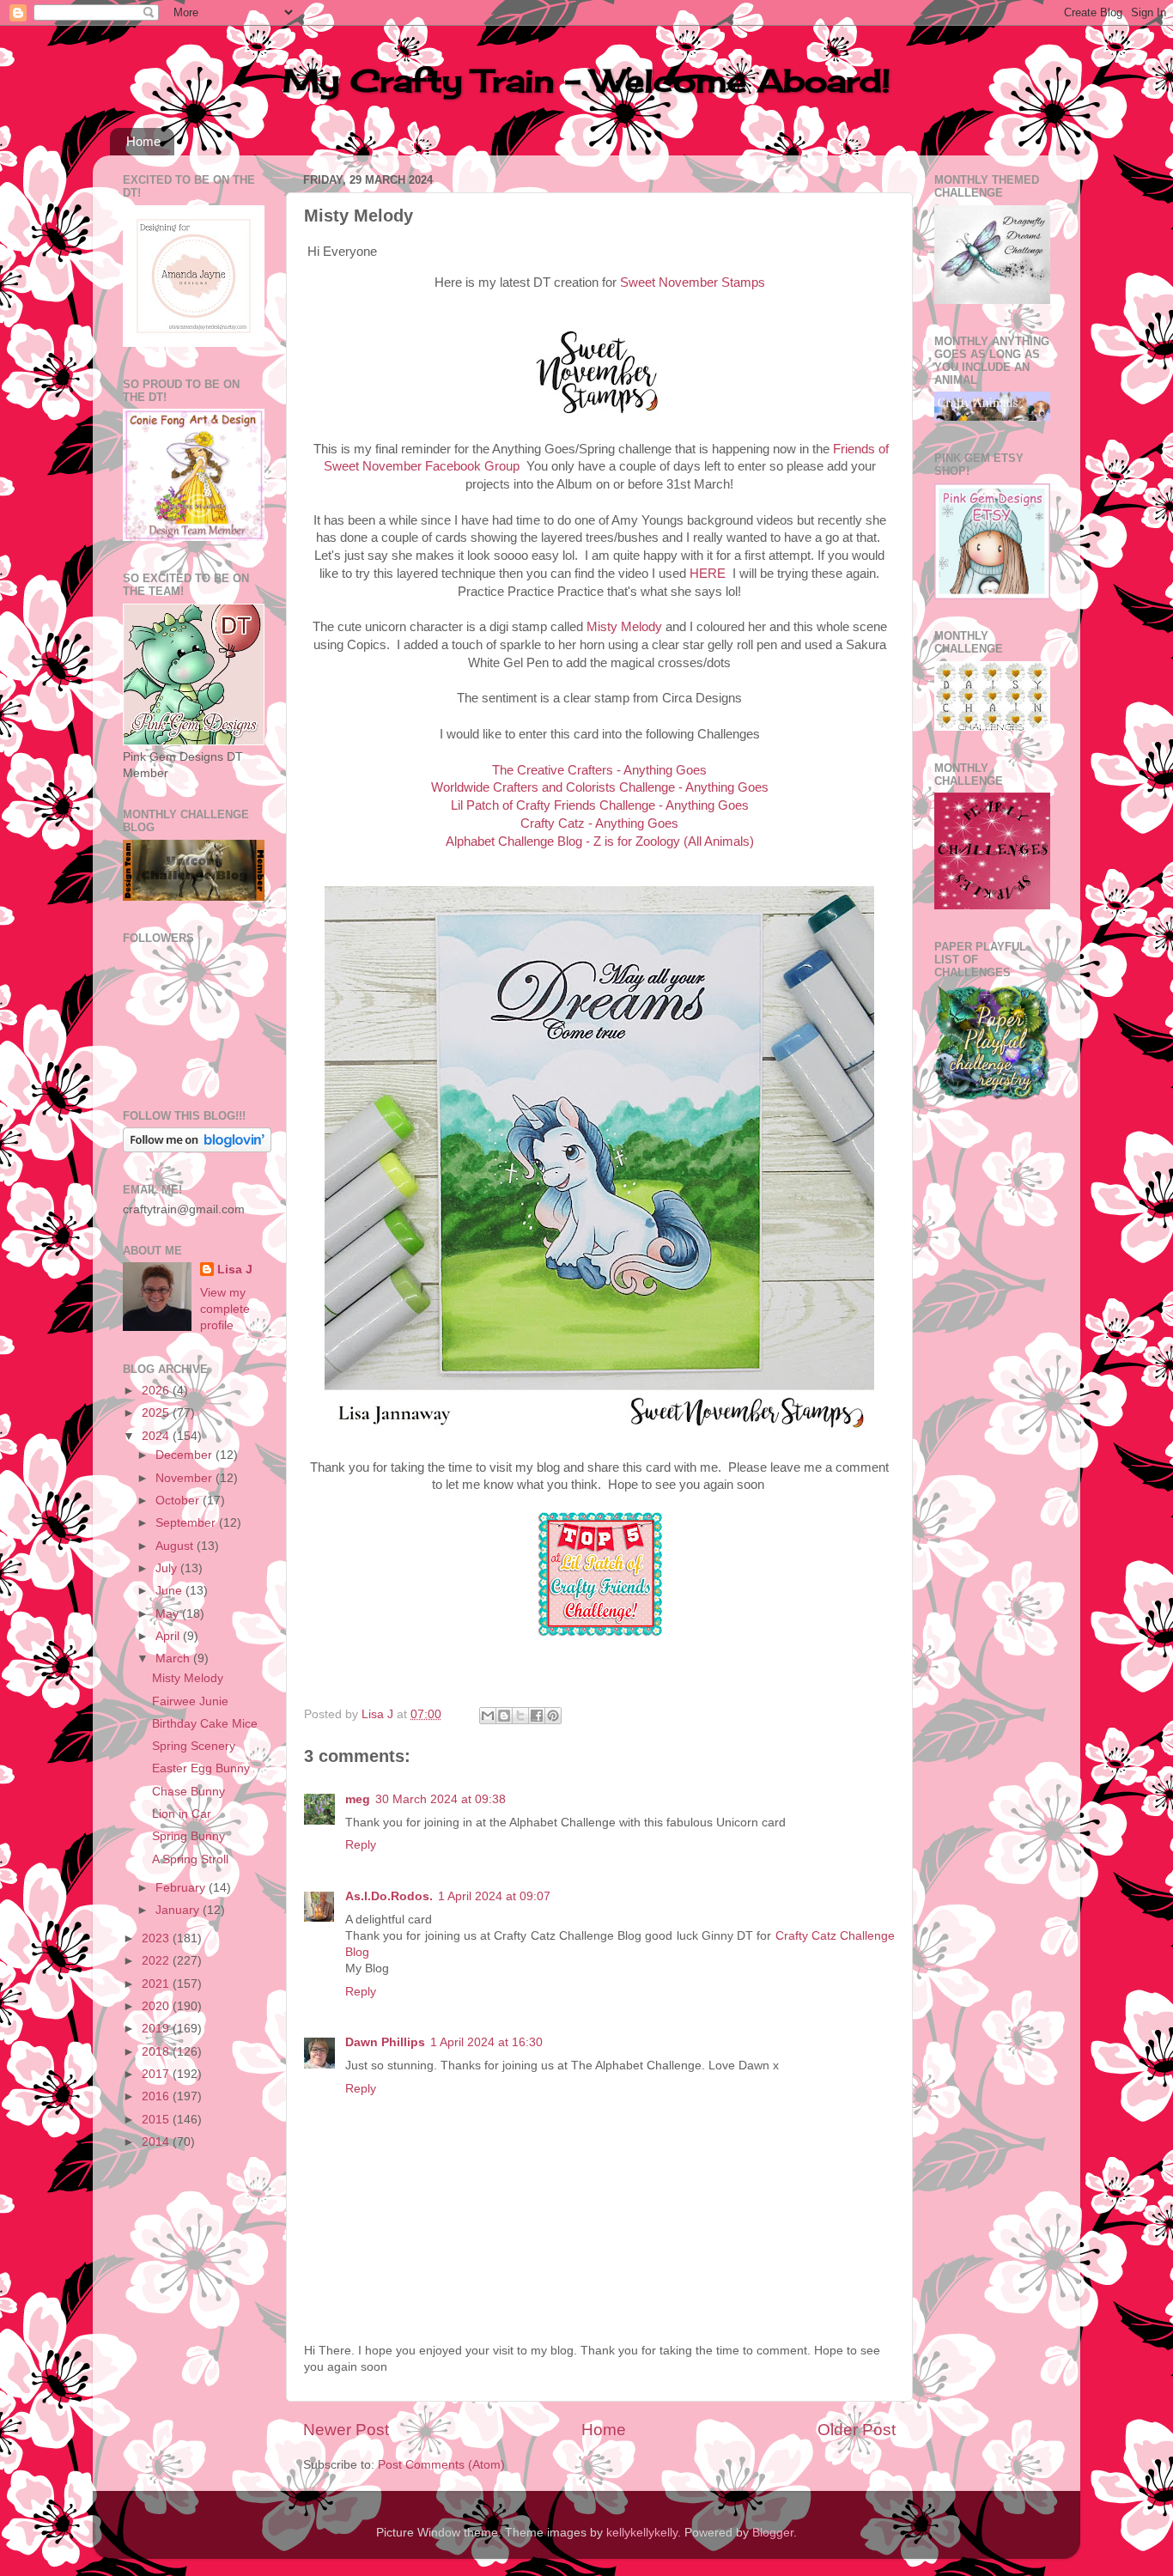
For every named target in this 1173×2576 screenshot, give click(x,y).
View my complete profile (225, 1309)
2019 (157, 2029)
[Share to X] (520, 1716)
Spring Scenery (194, 1746)
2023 (157, 1938)
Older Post (857, 2430)
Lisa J (235, 1270)
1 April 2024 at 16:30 (486, 2042)
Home (143, 141)
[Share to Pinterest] (553, 1716)
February (182, 1888)
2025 (157, 1413)
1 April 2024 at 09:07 (494, 1896)
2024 (157, 1436)
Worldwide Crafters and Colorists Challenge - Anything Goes (600, 787)
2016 (157, 2096)
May (169, 1614)
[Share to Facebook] (537, 1716)
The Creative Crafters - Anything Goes (599, 770)
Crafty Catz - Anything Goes (599, 823)
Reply (361, 1845)
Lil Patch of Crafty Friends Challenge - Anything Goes (600, 805)
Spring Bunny (188, 1836)
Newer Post (346, 2430)
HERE (708, 574)
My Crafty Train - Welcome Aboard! (586, 81)
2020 (157, 2006)
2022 (157, 1961)
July (168, 1568)
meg (358, 1799)
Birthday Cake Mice (205, 1724)
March (174, 1659)
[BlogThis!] (504, 1716)
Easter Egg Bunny (201, 1768)
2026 (157, 1391)
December (185, 1455)
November (185, 1478)
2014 (157, 2142)
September (187, 1523)
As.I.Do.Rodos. (389, 1896)
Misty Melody (624, 627)
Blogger (773, 2533)
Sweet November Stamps (693, 283)
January (179, 1910)
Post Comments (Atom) (441, 2465)
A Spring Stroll (190, 1859)
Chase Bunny (188, 1792)
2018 (157, 2052)
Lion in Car (182, 1814)
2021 (157, 1984)
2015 (157, 2120)
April (169, 1636)
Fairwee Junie (190, 1701)
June (170, 1591)
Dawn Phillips (385, 2042)
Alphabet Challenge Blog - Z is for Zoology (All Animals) (600, 841)
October (179, 1501)
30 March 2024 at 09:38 (441, 1799)
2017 (157, 2074)
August (176, 1546)
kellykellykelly (642, 2533)
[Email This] (488, 1716)
